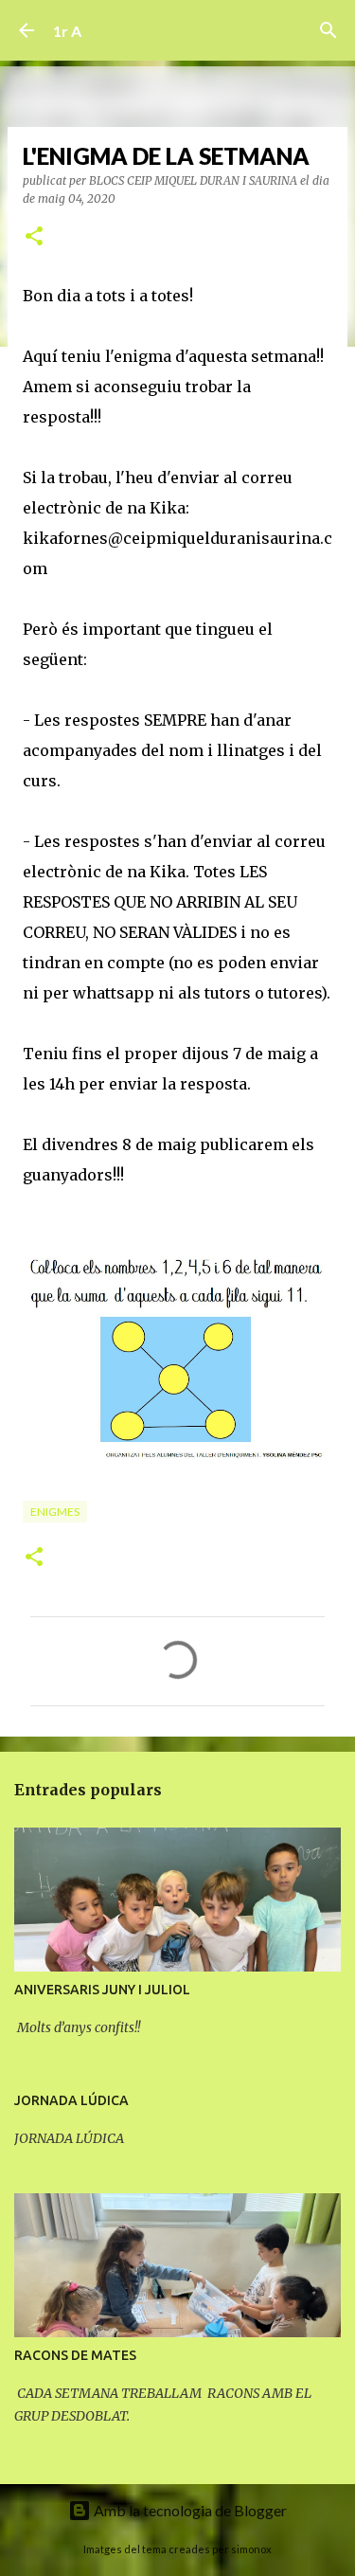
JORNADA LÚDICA (71, 2100)
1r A (67, 31)
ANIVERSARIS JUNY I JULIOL (102, 1990)
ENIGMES (55, 1512)
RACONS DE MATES (75, 2355)
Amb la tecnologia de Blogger (189, 2510)
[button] (34, 237)
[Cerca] (328, 30)
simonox (251, 2549)
